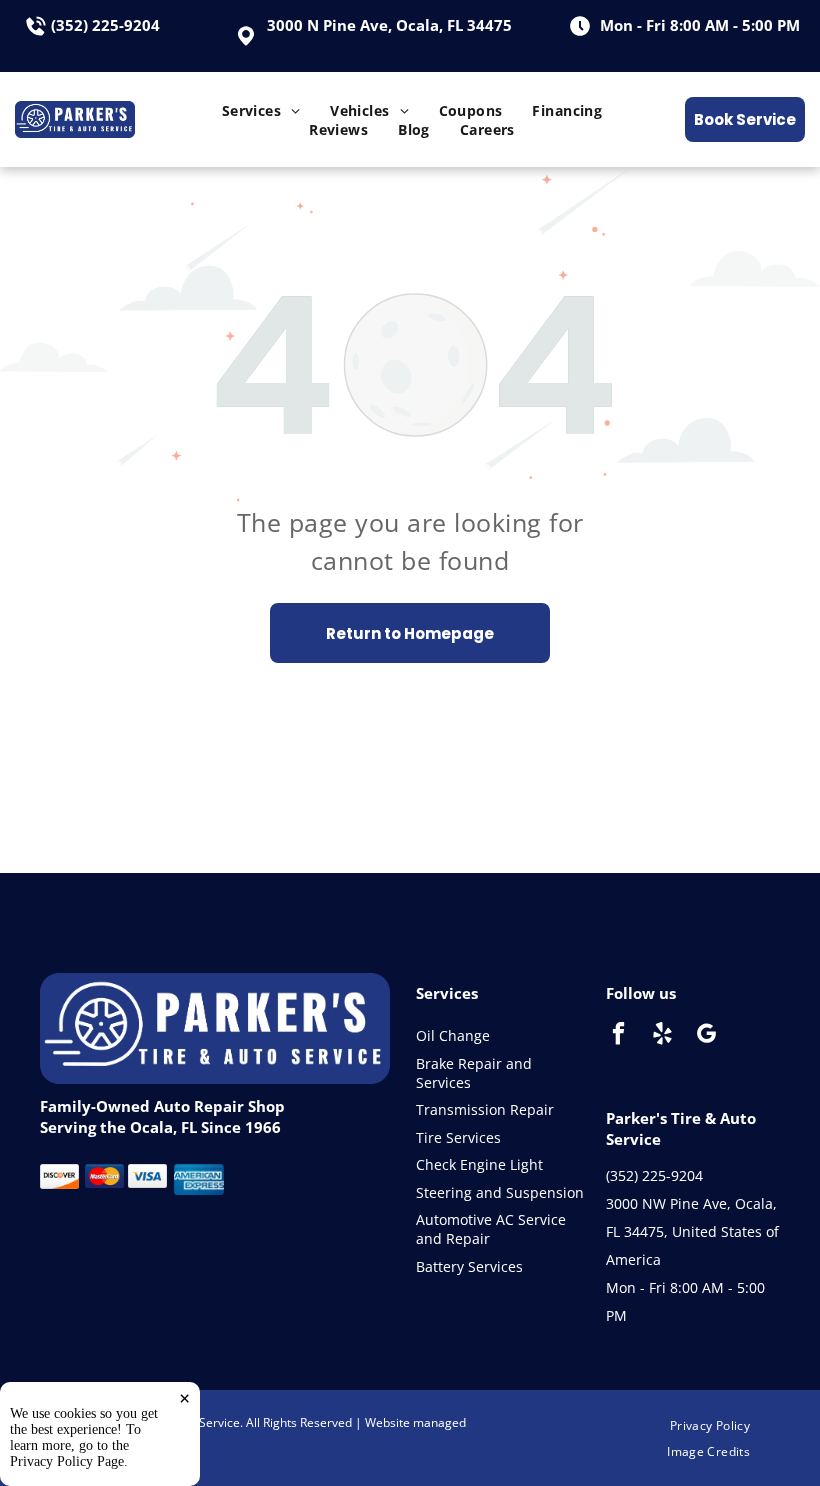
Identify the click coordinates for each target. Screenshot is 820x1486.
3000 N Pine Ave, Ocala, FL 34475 (389, 25)
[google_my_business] (706, 1036)
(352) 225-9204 (105, 25)
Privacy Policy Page (67, 1461)
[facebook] (618, 1036)
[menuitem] (261, 110)
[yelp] (662, 1036)
